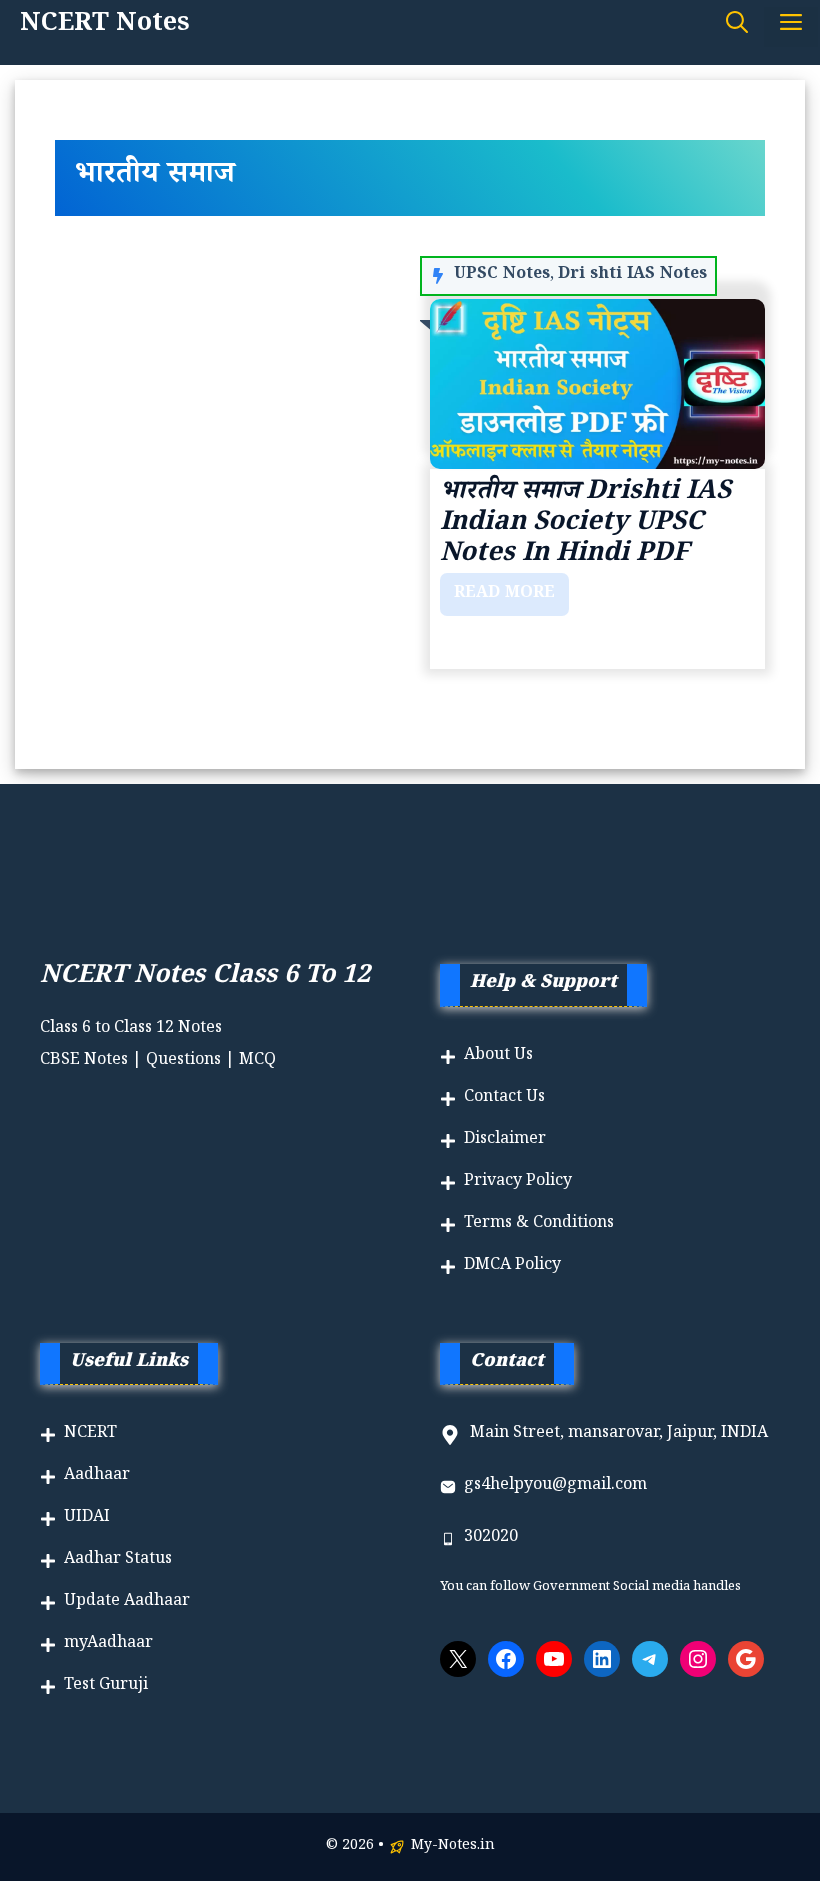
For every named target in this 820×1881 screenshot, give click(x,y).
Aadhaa (93, 1476)
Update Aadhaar (127, 1602)
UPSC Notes (502, 275)
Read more (504, 594)
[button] (737, 27)
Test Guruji (106, 1686)
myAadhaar (108, 1644)
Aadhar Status (118, 1560)
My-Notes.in (453, 1847)
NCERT (90, 1434)
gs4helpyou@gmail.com (555, 1486)
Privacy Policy (518, 1182)
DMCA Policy (512, 1266)
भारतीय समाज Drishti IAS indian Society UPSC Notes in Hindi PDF (585, 525)
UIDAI (87, 1518)
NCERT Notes (105, 26)
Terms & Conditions (539, 1224)
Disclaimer (505, 1140)
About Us (498, 1056)
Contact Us (504, 1098)
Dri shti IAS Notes (632, 275)
